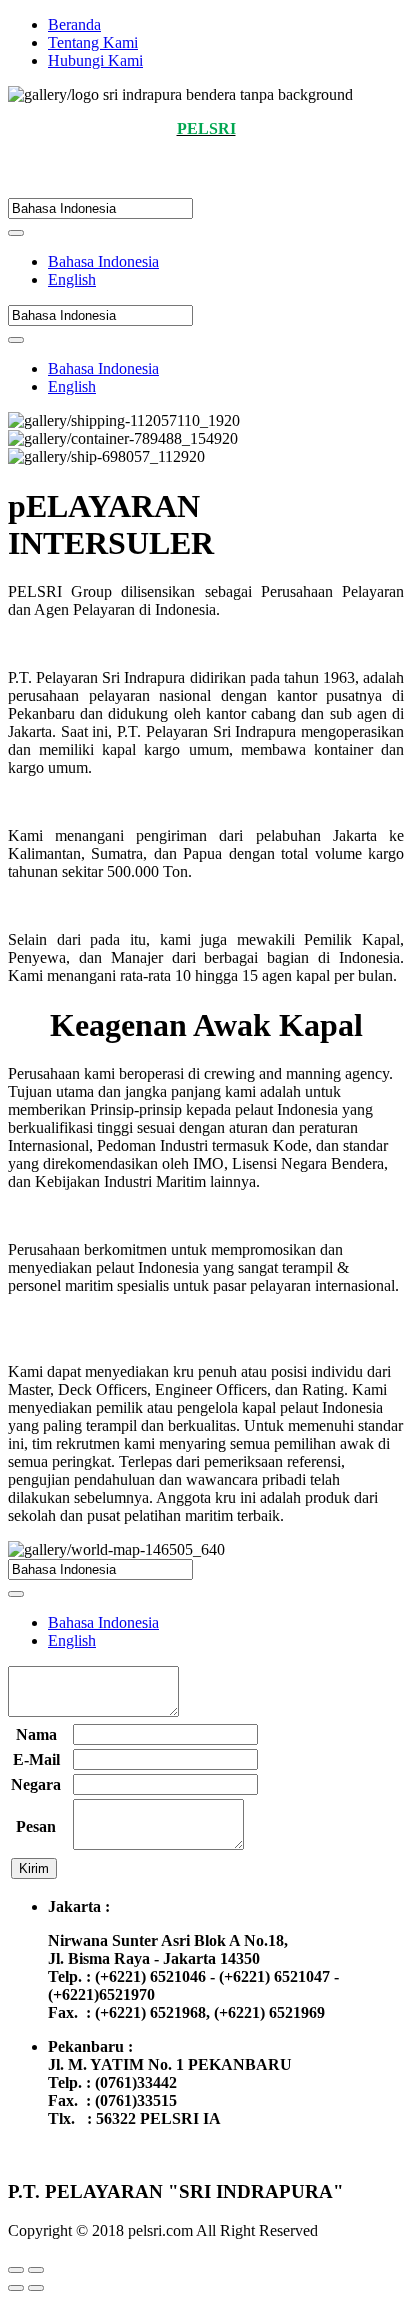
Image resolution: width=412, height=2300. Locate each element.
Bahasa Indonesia (103, 261)
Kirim (34, 1868)
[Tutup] (16, 2270)
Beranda (74, 24)
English (72, 279)
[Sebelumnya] (16, 2288)
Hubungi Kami (95, 60)
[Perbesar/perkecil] (36, 2270)
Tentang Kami (93, 42)
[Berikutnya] (36, 2288)
